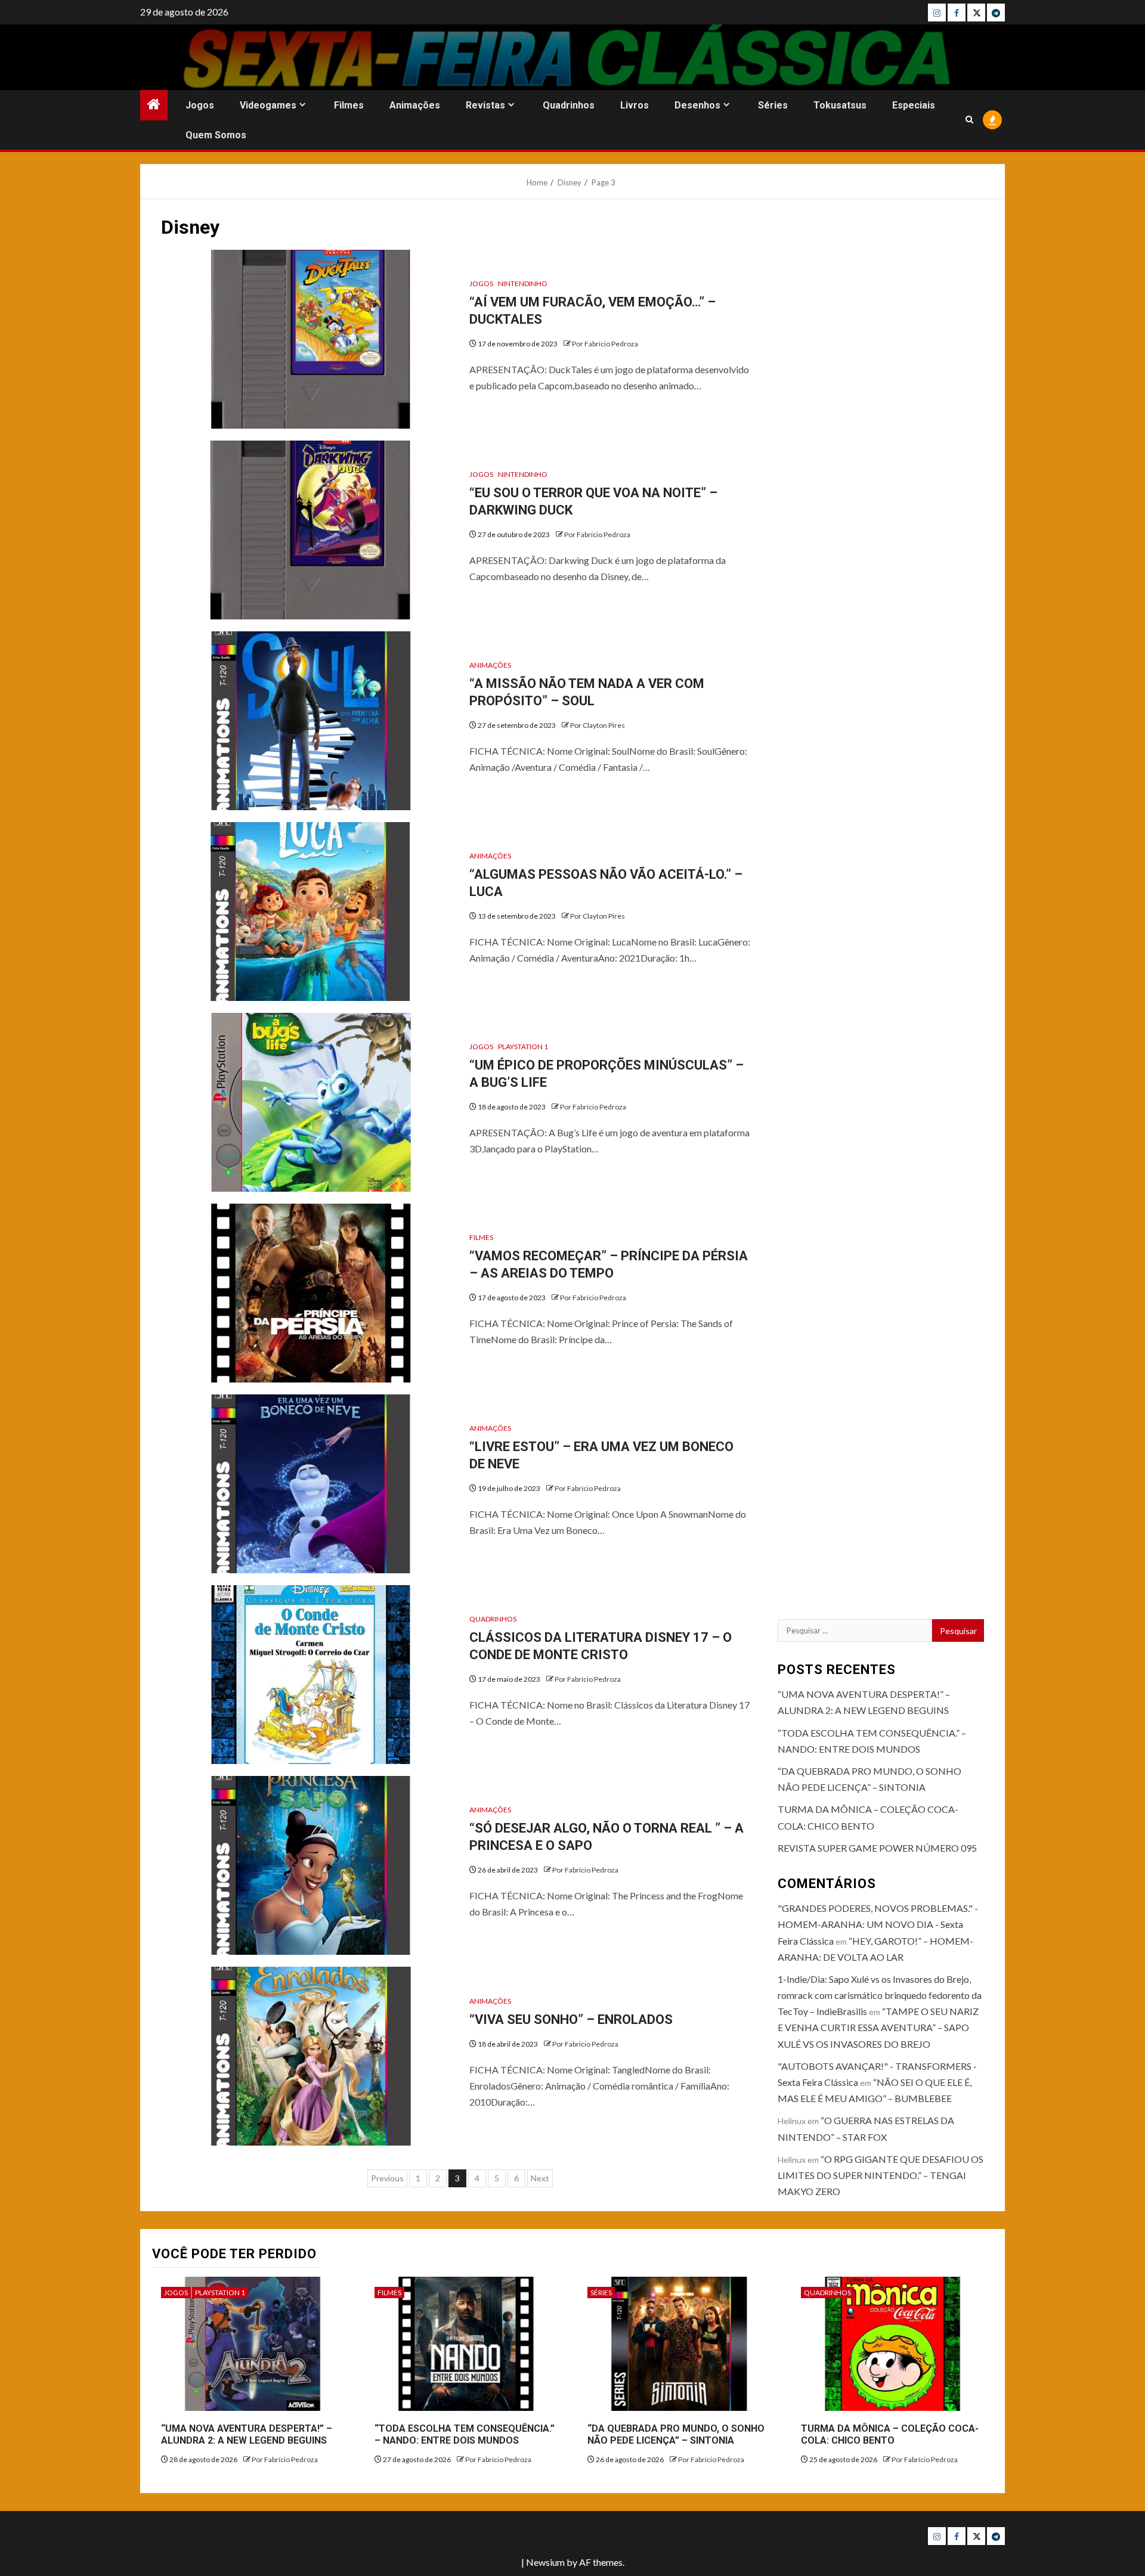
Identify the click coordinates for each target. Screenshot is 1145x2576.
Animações (415, 105)
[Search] (969, 120)
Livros (635, 105)
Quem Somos (216, 135)
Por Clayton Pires (598, 725)
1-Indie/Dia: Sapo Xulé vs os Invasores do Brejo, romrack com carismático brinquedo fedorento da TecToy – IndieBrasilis (880, 1995)
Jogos (200, 105)
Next (540, 2178)
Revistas (485, 105)
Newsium (545, 2562)
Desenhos (697, 105)
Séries (773, 105)
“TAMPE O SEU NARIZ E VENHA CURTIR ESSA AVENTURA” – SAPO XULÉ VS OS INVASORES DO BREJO (878, 2027)
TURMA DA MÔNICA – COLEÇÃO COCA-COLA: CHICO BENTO (890, 2435)
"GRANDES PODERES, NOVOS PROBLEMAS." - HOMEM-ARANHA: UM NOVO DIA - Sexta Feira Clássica (878, 1924)
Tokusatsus (840, 105)
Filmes (349, 105)
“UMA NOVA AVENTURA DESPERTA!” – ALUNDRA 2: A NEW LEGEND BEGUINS (247, 2435)
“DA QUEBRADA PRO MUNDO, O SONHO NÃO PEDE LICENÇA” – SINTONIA (676, 2435)
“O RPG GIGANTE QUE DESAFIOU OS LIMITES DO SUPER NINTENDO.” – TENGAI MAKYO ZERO (881, 2175)
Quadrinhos (569, 105)
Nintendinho (523, 283)
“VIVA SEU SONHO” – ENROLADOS (571, 2019)
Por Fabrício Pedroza (605, 344)
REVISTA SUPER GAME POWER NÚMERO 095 (877, 1848)
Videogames (268, 105)
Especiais (914, 105)
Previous (387, 2178)
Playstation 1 (523, 1047)
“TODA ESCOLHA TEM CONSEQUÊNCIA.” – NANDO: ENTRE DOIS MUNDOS (465, 2435)
